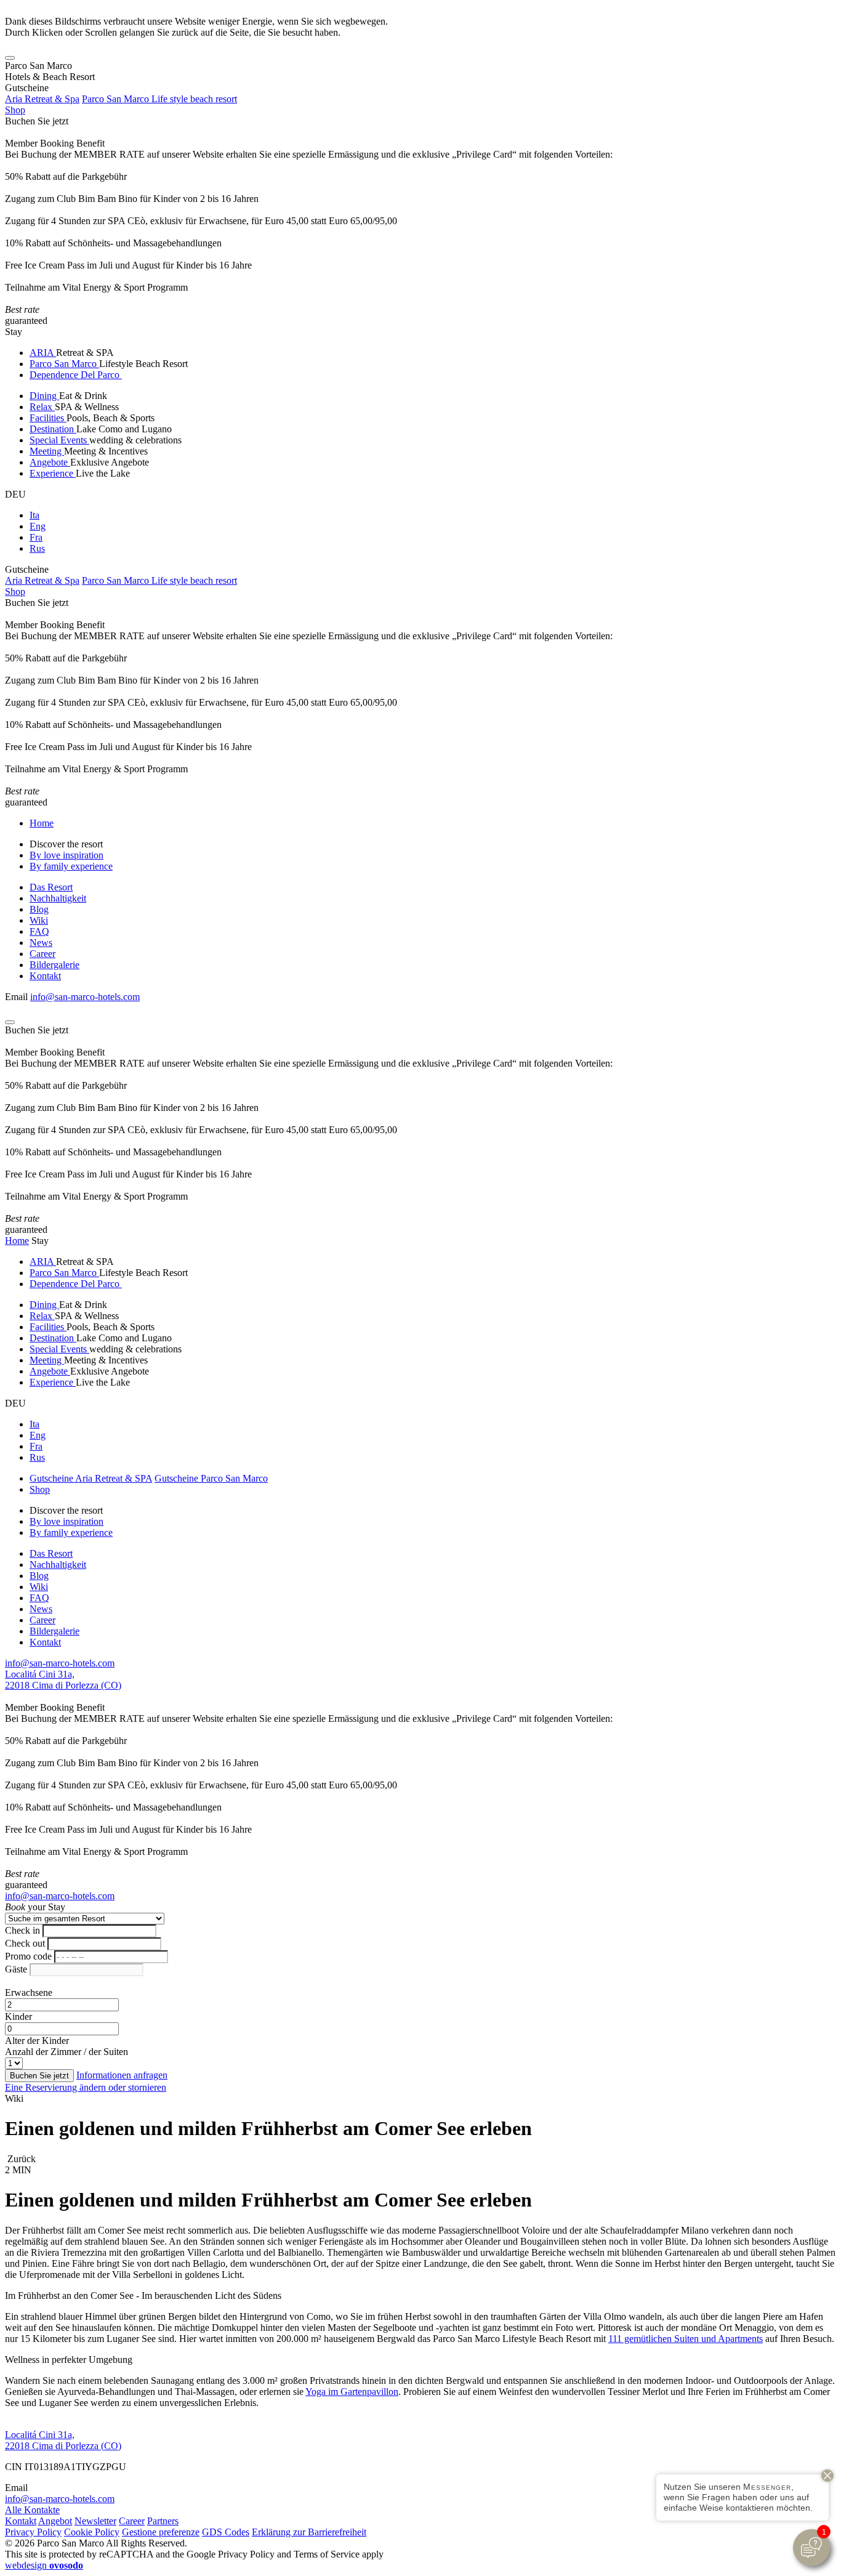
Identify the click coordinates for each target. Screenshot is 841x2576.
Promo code (28, 1956)
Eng (38, 526)
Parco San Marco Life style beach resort (159, 99)
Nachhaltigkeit (58, 898)
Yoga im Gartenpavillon (352, 2392)
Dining (44, 396)
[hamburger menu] (10, 58)
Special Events (59, 440)
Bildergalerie (54, 965)
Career (42, 954)
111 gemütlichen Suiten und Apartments (686, 2339)
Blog (39, 909)
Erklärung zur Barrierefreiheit (309, 2532)
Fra (36, 537)
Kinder (18, 2017)
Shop (15, 110)
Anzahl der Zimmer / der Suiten (66, 2052)
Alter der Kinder (37, 2041)
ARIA (43, 353)
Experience (53, 473)
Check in (22, 1930)
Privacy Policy (33, 2532)
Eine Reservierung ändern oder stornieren (86, 2087)
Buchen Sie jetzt (37, 121)
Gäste (16, 1969)
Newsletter (95, 2521)
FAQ (39, 931)
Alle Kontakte (32, 2510)
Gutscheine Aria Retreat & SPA (91, 1478)
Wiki (39, 920)
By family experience (71, 866)
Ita (34, 515)
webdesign (44, 2565)
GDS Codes (226, 2532)
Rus (37, 548)
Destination (53, 429)
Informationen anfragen (122, 2075)
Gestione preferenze (161, 2532)
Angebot (55, 2521)
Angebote (50, 462)
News (41, 943)
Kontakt (45, 976)
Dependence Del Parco (76, 375)
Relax (42, 407)
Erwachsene (29, 1993)
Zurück (20, 2159)
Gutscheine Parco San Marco (211, 1478)
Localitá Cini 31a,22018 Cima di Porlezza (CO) (63, 1680)
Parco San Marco (64, 364)
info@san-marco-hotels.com (85, 997)
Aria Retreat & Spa (42, 99)
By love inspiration (66, 855)
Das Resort (51, 887)
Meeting (47, 451)
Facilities (48, 418)
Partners (163, 2521)
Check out (25, 1943)
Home (42, 823)
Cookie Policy (92, 2532)
